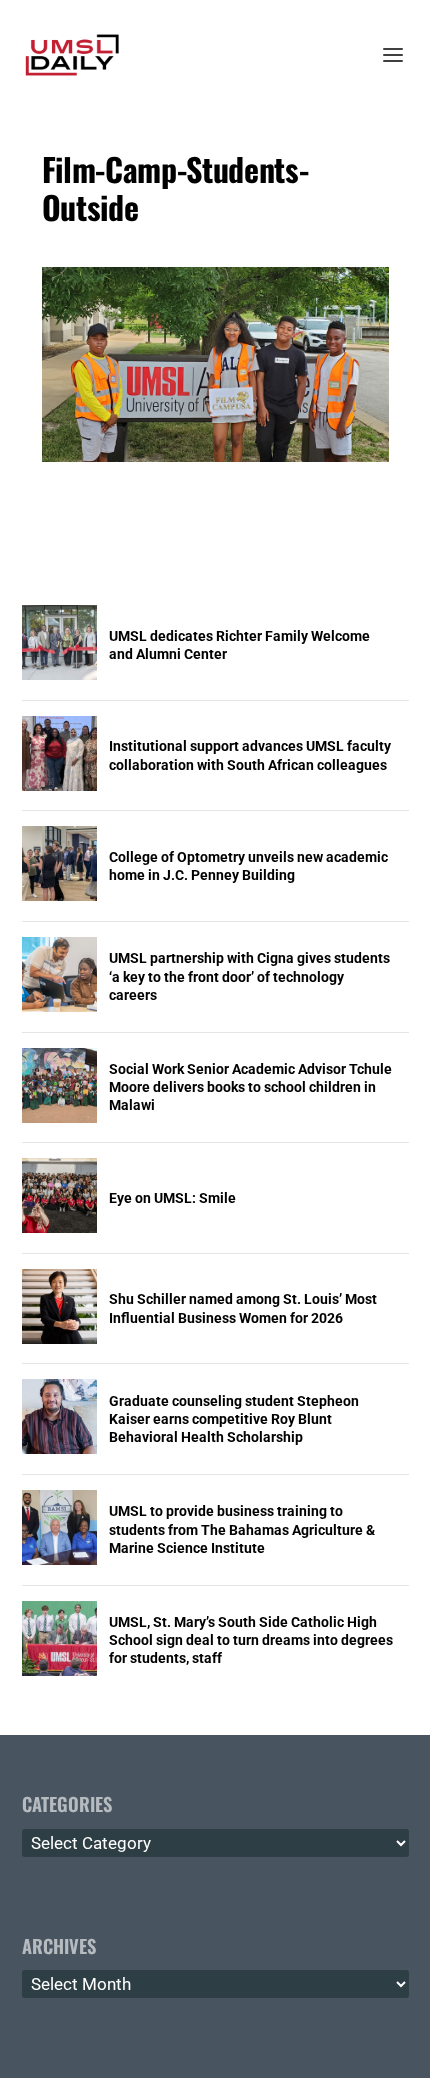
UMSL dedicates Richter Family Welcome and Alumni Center (239, 645)
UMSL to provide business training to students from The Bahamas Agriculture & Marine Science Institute (242, 1529)
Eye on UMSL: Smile (172, 1198)
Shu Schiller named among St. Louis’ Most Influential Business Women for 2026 (243, 1308)
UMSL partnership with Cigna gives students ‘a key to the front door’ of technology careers (249, 976)
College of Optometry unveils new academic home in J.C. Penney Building (248, 866)
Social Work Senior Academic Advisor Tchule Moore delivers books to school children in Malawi (250, 1087)
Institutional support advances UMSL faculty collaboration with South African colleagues (250, 755)
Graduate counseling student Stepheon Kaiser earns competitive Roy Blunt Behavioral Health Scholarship (234, 1419)
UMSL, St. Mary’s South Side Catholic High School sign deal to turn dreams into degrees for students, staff (251, 1640)
